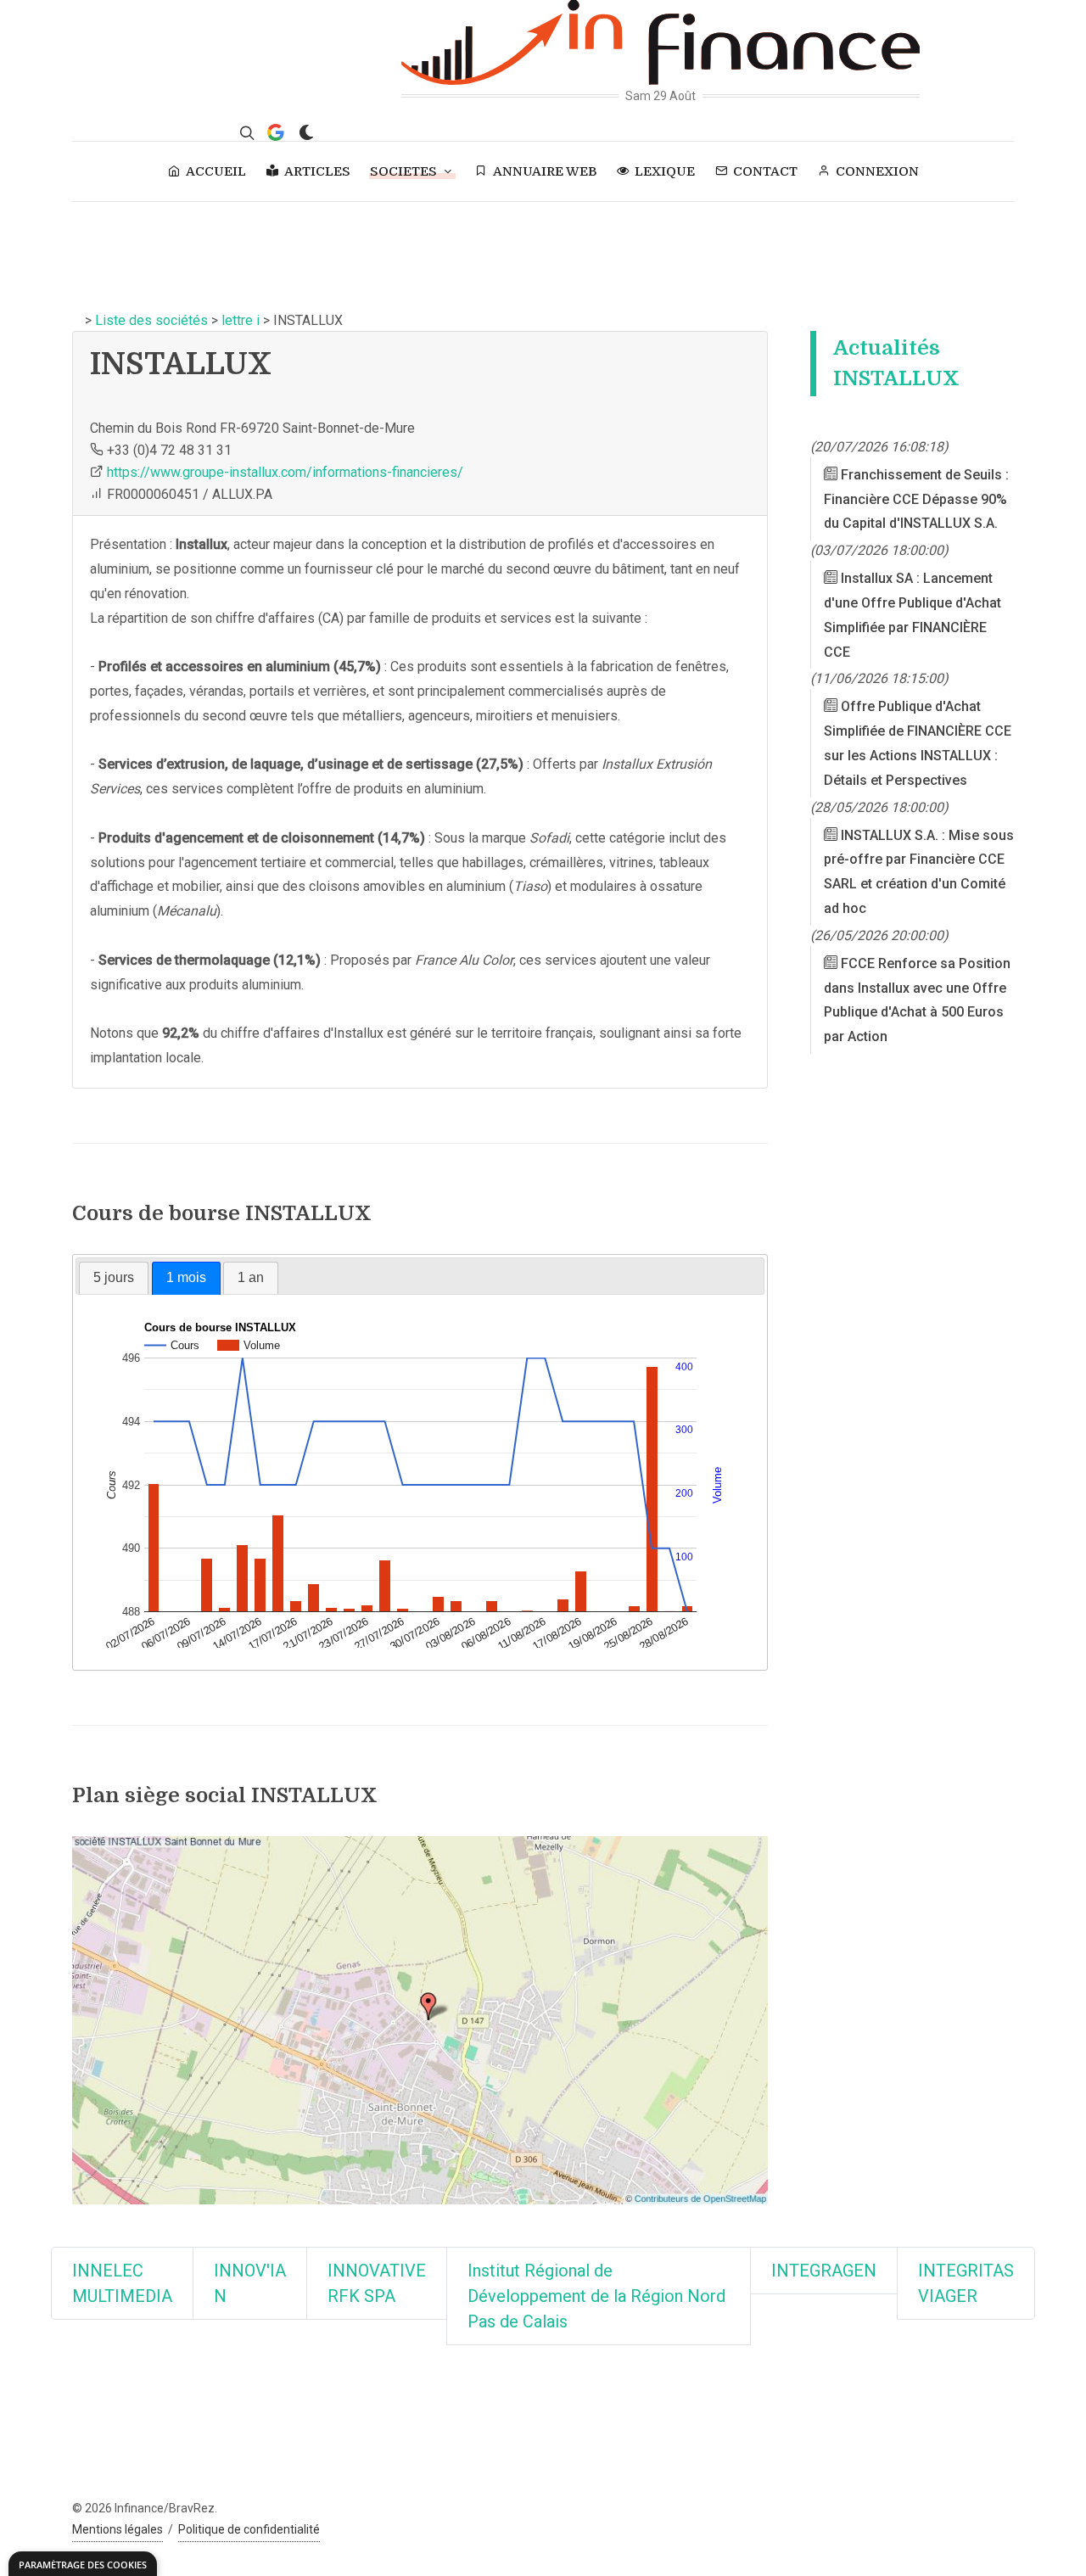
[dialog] (83, 2564)
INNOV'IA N (250, 2283)
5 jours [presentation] (114, 1277)
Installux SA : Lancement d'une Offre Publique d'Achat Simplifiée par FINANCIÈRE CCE (912, 616)
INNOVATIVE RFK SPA (377, 2283)
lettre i (241, 320)
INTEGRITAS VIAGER (966, 2283)
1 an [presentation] (251, 1277)
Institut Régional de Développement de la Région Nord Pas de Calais (596, 2296)
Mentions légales (118, 2529)
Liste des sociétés (151, 320)
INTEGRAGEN (824, 2271)
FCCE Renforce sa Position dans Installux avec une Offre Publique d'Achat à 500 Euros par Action (917, 1000)
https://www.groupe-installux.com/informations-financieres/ (285, 472)
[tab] (114, 1278)
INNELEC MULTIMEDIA (122, 2283)
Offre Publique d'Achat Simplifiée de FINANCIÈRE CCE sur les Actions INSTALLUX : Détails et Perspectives (918, 744)
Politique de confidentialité (249, 2529)
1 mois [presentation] (186, 1277)
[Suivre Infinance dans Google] (276, 132)
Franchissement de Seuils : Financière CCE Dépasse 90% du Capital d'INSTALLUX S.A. (916, 499)
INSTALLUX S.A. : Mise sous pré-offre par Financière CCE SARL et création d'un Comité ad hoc (919, 872)
